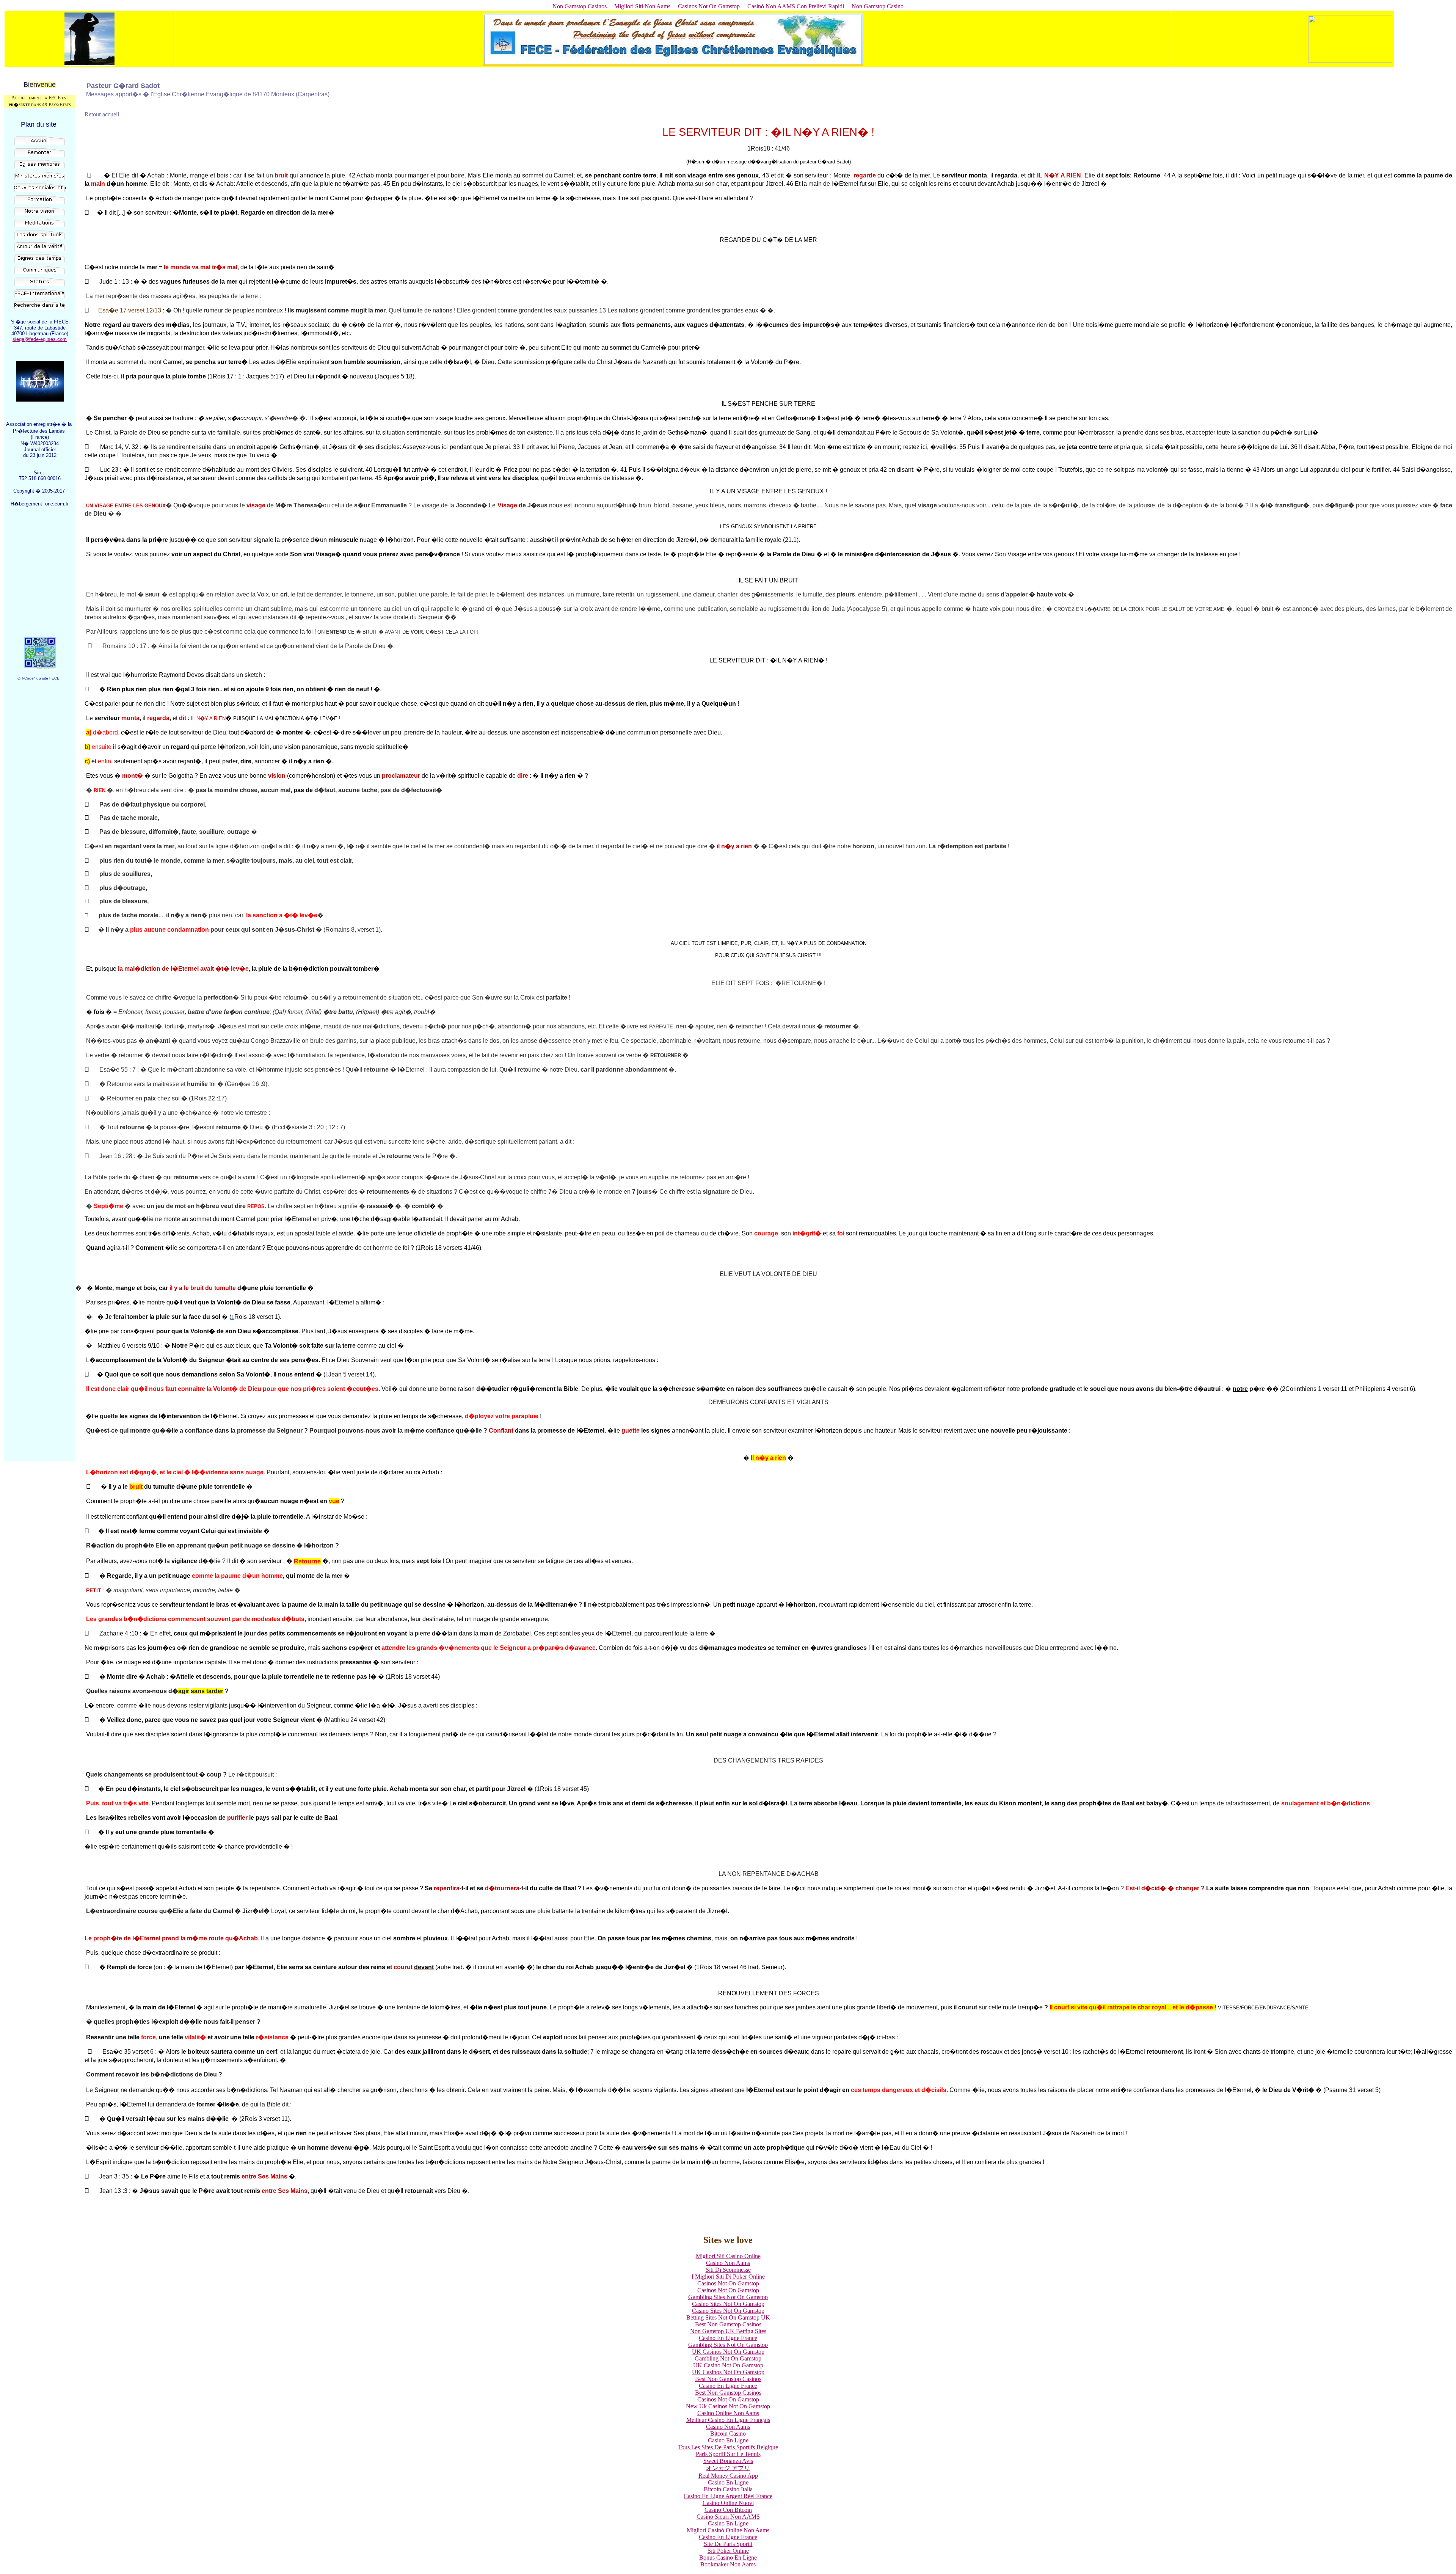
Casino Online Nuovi (728, 2503)
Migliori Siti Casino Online (728, 2256)
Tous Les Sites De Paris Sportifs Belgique (728, 2447)
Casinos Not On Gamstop (709, 6)
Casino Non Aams (728, 2263)
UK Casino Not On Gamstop (728, 2365)
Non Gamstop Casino (878, 6)
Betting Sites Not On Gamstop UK (728, 2317)
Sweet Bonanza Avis (728, 2461)
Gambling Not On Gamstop (728, 2358)
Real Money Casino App (728, 2476)
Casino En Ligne (728, 2440)
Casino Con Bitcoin (728, 2510)
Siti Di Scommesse (728, 2270)
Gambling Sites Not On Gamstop (728, 2297)
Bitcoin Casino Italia (728, 2489)
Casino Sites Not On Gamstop (728, 2304)
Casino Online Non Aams (728, 2413)
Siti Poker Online (728, 2551)
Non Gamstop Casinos (580, 6)
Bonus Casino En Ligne (728, 2558)
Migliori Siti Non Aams (642, 6)
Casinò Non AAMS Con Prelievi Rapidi (796, 6)
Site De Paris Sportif (728, 2544)
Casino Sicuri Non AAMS (728, 2517)
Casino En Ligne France (728, 2338)
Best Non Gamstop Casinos (728, 2324)
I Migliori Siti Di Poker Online (728, 2277)
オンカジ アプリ (728, 2468)
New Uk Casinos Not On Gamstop (728, 2406)
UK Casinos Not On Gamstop (728, 2352)
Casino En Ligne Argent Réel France (728, 2496)
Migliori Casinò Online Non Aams (728, 2530)
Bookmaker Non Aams (728, 2564)
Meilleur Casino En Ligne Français (728, 2420)
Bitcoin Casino (728, 2434)
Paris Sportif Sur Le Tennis (728, 2454)
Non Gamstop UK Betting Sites (728, 2331)
